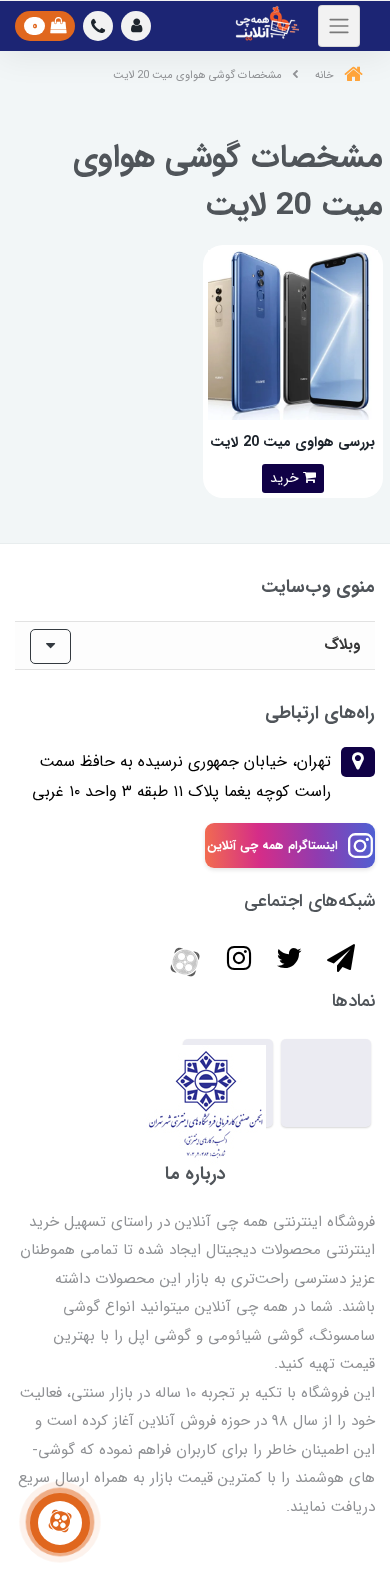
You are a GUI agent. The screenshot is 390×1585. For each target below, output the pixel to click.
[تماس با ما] (60, 1523)
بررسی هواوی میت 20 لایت (292, 442)
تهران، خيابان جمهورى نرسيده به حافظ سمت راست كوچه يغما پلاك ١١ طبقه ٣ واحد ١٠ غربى (181, 776)
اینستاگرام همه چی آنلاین (272, 845)
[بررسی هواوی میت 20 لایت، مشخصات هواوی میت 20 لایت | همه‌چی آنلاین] (293, 333)
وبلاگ (342, 645)
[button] (136, 26)
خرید (286, 478)
